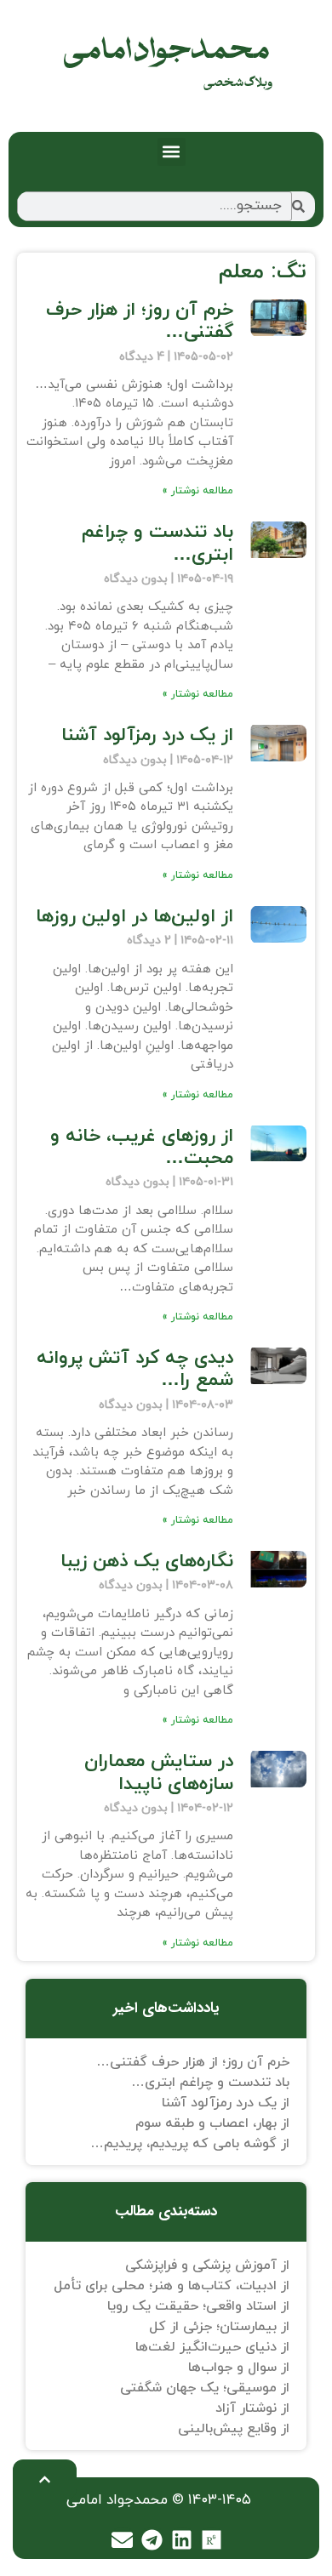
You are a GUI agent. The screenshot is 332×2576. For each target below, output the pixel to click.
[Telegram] (152, 2539)
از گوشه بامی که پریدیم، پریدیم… (190, 2144)
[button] (172, 152)
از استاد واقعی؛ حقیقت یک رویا (198, 2306)
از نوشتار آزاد (252, 2408)
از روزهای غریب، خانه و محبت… (142, 1147)
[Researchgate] (212, 2539)
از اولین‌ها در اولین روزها (135, 917)
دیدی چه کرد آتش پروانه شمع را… (135, 1369)
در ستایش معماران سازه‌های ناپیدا (159, 1772)
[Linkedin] (182, 2539)
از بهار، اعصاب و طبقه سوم (212, 2123)
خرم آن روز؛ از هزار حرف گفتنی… (140, 321)
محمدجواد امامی (166, 51)
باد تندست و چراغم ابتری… (157, 543)
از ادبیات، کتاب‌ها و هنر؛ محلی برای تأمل (172, 2286)
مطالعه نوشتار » (197, 491)
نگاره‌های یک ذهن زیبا (147, 1562)
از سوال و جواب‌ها (239, 2368)
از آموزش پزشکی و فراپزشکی (207, 2265)
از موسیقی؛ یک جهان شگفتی (205, 2388)
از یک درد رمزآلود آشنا (147, 735)
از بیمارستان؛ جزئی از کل (219, 2327)
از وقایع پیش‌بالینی (234, 2429)
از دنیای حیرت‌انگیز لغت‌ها (212, 2347)
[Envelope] (123, 2539)
